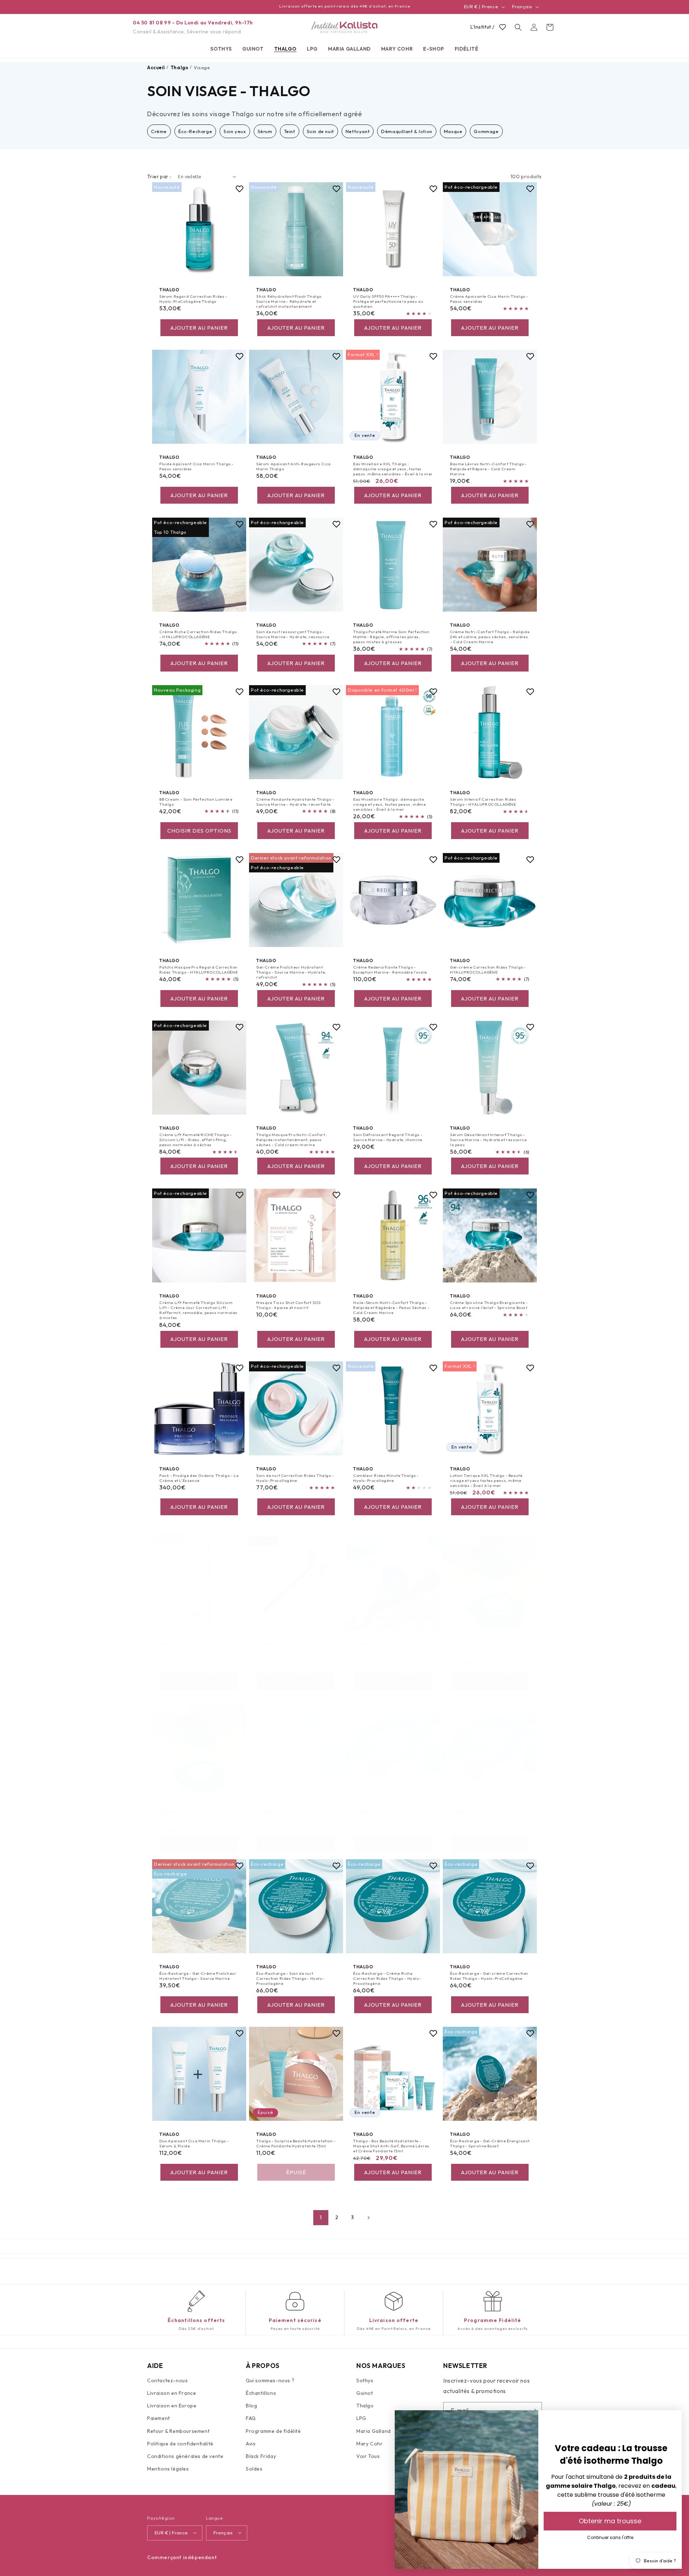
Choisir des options (199, 831)
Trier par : (159, 176)
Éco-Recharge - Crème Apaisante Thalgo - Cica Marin (291, 1820)
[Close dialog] (673, 2419)
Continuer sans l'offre (610, 2537)
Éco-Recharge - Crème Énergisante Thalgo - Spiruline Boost (390, 1653)
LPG (361, 2419)
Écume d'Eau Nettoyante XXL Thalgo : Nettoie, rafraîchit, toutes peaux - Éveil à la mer (199, 1655)
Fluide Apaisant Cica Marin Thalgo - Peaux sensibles (196, 466)
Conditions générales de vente (185, 2456)
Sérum (265, 131)
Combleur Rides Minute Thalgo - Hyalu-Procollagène (386, 1478)
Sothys (365, 2380)
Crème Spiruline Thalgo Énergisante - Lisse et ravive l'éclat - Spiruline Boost (489, 1305)
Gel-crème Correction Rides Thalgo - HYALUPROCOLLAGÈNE (488, 969)
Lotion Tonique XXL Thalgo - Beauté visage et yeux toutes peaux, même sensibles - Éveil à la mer (486, 1480)
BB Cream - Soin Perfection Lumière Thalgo (196, 802)
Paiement (159, 2419)
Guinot (365, 2393)
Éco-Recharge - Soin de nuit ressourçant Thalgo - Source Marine (390, 1820)
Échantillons (261, 2393)
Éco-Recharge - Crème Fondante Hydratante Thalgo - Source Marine (486, 1820)
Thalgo (365, 2406)
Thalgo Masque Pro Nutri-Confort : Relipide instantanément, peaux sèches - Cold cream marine (292, 1140)
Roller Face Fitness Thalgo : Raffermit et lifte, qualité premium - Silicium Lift (296, 1653)
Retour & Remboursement (178, 2431)
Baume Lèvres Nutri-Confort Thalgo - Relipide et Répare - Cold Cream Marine (488, 469)
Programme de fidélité (273, 2431)
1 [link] (321, 2217)
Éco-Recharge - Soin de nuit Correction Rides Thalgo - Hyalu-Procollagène (290, 1978)
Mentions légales (168, 2469)
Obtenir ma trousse (610, 2521)
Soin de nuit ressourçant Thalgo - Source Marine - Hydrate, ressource (293, 634)
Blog (251, 2406)
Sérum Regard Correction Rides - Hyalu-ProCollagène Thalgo (193, 299)
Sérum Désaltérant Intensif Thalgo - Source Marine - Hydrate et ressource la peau (488, 1140)
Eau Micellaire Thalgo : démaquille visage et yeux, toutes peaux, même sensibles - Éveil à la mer (389, 804)
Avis (251, 2444)
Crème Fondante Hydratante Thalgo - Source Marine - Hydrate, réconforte (295, 802)
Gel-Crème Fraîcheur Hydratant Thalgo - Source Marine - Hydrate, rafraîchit (291, 972)
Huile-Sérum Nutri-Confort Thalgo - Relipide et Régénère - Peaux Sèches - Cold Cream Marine (391, 1307)
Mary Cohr (369, 2444)
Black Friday (261, 2456)
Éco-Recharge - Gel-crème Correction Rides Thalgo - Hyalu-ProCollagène (489, 1975)
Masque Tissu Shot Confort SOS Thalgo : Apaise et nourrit (288, 1305)
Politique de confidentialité (180, 2444)
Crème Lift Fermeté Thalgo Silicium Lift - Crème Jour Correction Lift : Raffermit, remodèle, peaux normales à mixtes (198, 1310)
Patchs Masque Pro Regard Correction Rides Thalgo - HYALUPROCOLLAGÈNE (198, 969)
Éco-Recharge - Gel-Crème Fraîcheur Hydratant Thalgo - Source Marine (198, 1975)
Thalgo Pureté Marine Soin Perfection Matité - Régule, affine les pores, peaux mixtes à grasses (391, 637)
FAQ (251, 2419)
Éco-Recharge (195, 131)
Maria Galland (374, 2431)
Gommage (486, 131)
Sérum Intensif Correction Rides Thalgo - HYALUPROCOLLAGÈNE (483, 802)
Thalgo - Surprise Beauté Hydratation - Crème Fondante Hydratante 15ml (296, 2143)
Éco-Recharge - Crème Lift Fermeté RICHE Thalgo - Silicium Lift (196, 1820)
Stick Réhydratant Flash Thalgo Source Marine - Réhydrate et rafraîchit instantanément (289, 302)
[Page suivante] (368, 2218)
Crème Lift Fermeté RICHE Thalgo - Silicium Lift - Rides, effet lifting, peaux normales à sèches (196, 1140)
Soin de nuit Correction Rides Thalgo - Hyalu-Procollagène (295, 1478)
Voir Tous (368, 2456)
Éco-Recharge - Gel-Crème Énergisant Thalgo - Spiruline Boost (490, 2143)
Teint (290, 131)
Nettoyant (358, 131)
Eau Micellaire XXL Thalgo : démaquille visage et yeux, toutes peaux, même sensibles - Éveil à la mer (393, 469)
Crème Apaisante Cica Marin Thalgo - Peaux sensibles (489, 299)
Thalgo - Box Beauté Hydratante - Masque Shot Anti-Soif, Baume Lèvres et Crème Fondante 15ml (391, 2146)
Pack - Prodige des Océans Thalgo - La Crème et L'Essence (199, 1478)
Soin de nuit (320, 131)
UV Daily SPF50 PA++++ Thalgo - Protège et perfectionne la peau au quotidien (388, 302)
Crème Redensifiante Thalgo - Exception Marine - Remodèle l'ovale (390, 969)
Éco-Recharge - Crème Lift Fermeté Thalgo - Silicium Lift (487, 1653)
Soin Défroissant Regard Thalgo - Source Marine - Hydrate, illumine (388, 1137)
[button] (221, 49)
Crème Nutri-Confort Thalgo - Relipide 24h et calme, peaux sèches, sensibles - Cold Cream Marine (490, 637)
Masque (453, 131)
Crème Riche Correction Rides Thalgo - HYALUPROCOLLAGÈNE (198, 634)
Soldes (254, 2469)
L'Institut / (482, 27)
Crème (159, 131)
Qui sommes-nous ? (270, 2380)
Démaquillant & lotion (407, 131)
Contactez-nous (167, 2380)
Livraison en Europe (172, 2406)
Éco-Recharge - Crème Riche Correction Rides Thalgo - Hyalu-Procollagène (387, 1978)
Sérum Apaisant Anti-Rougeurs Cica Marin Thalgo (294, 466)
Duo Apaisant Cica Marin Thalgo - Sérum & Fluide (194, 2143)
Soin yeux (235, 131)
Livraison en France (172, 2393)
